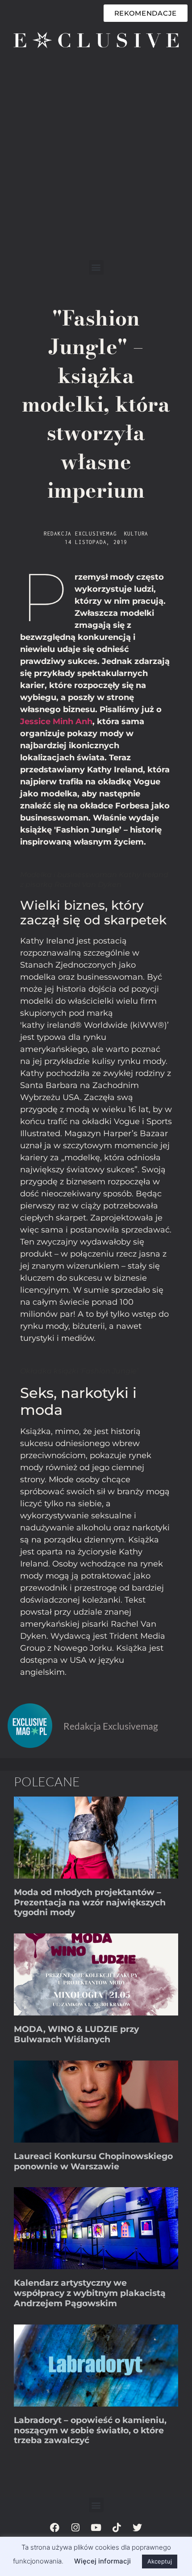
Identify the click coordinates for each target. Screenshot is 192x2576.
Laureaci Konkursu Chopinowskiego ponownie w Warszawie (93, 2161)
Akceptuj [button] (160, 2561)
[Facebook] (55, 2527)
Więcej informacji (102, 2561)
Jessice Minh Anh (56, 721)
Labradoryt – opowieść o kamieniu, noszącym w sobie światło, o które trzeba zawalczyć (90, 2430)
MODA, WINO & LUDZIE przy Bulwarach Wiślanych (76, 2034)
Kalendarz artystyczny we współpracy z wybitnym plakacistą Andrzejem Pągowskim (90, 2293)
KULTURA (136, 534)
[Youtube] (96, 2527)
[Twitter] (137, 2527)
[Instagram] (75, 2527)
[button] (96, 267)
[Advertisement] (96, 160)
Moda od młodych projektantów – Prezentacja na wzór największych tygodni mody (90, 1902)
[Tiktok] (117, 2527)
